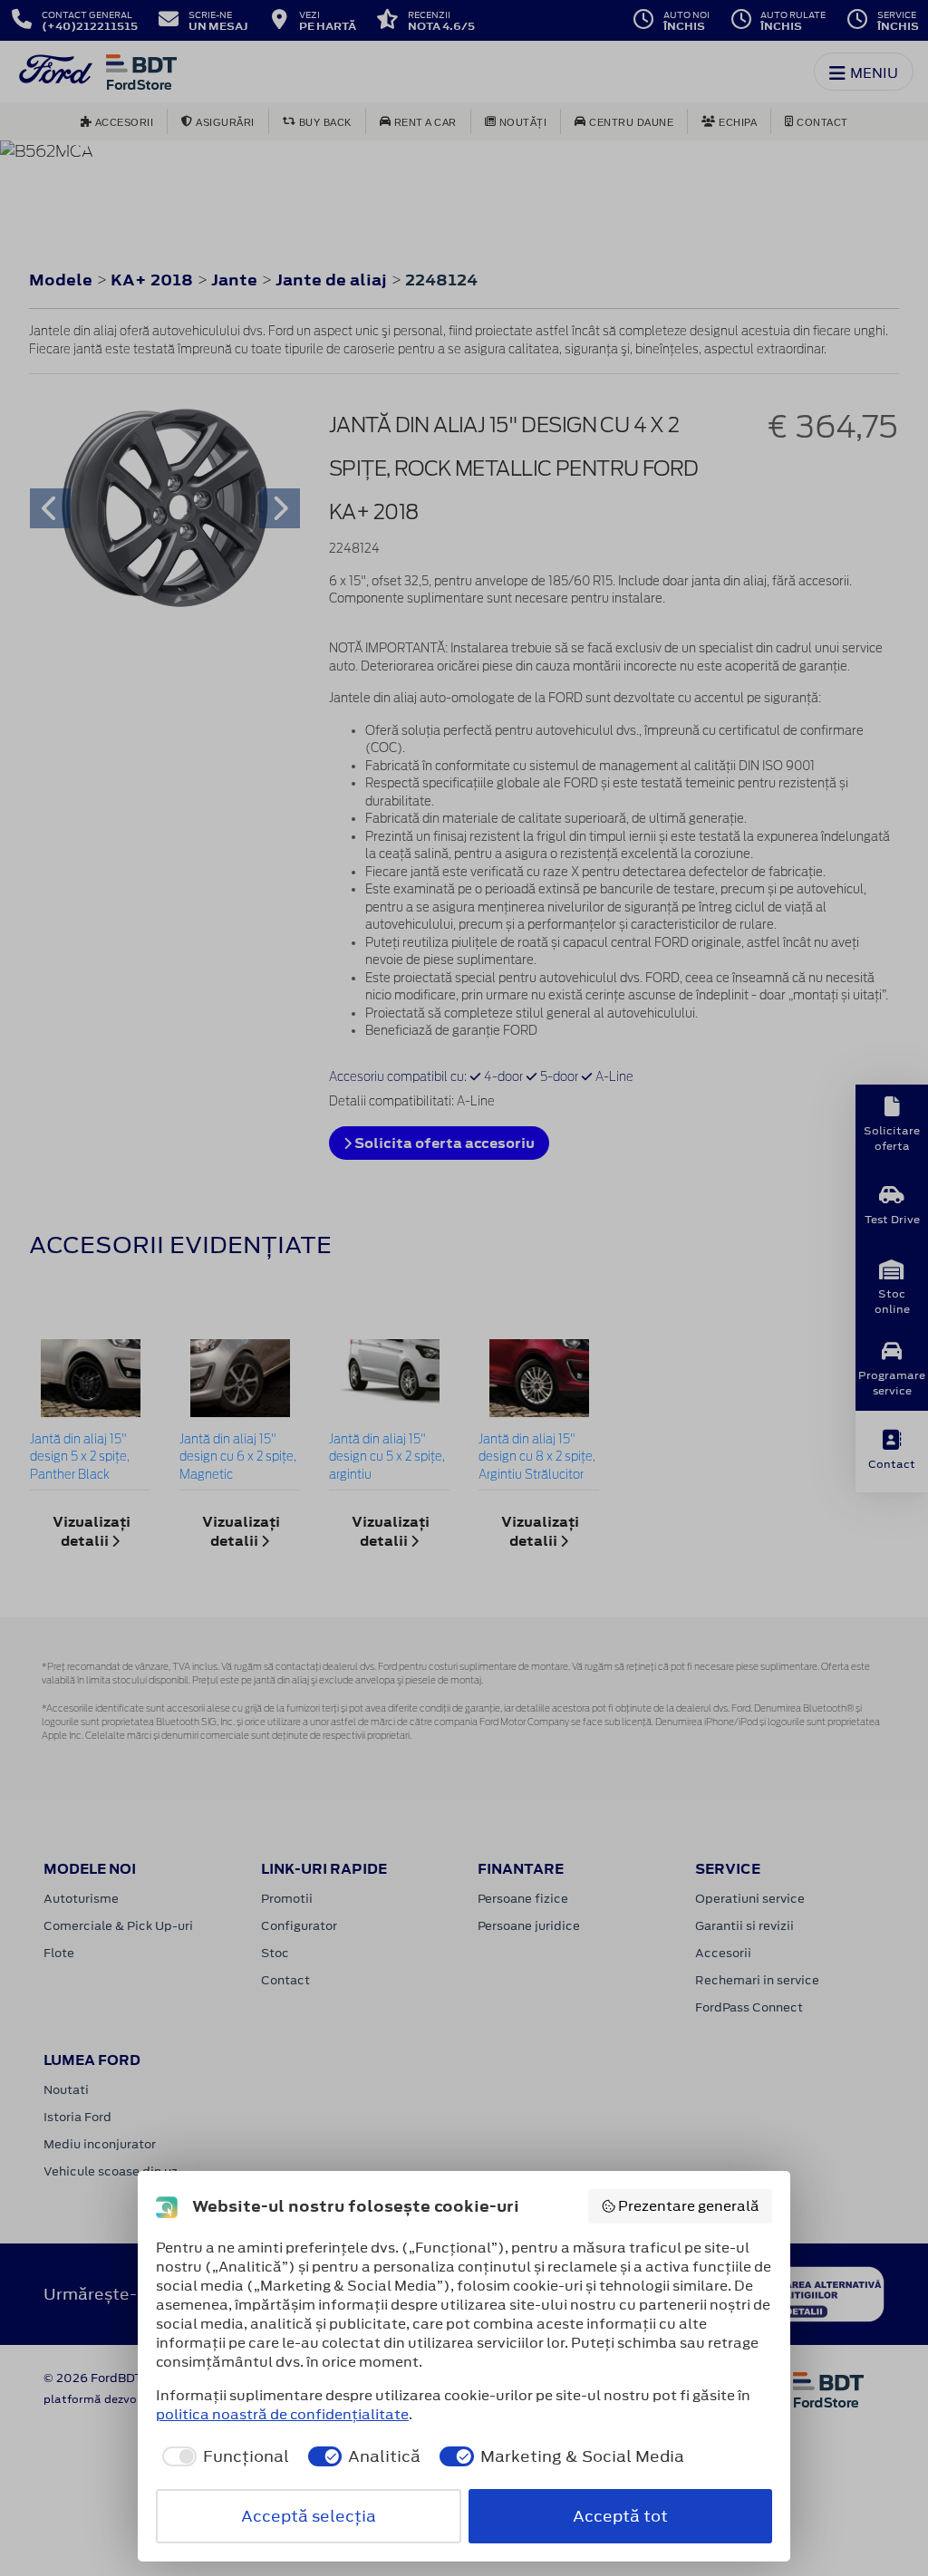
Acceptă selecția (309, 2516)
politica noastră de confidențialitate (282, 2414)
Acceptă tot (620, 2516)
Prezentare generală (689, 2206)
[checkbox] (222, 2456)
